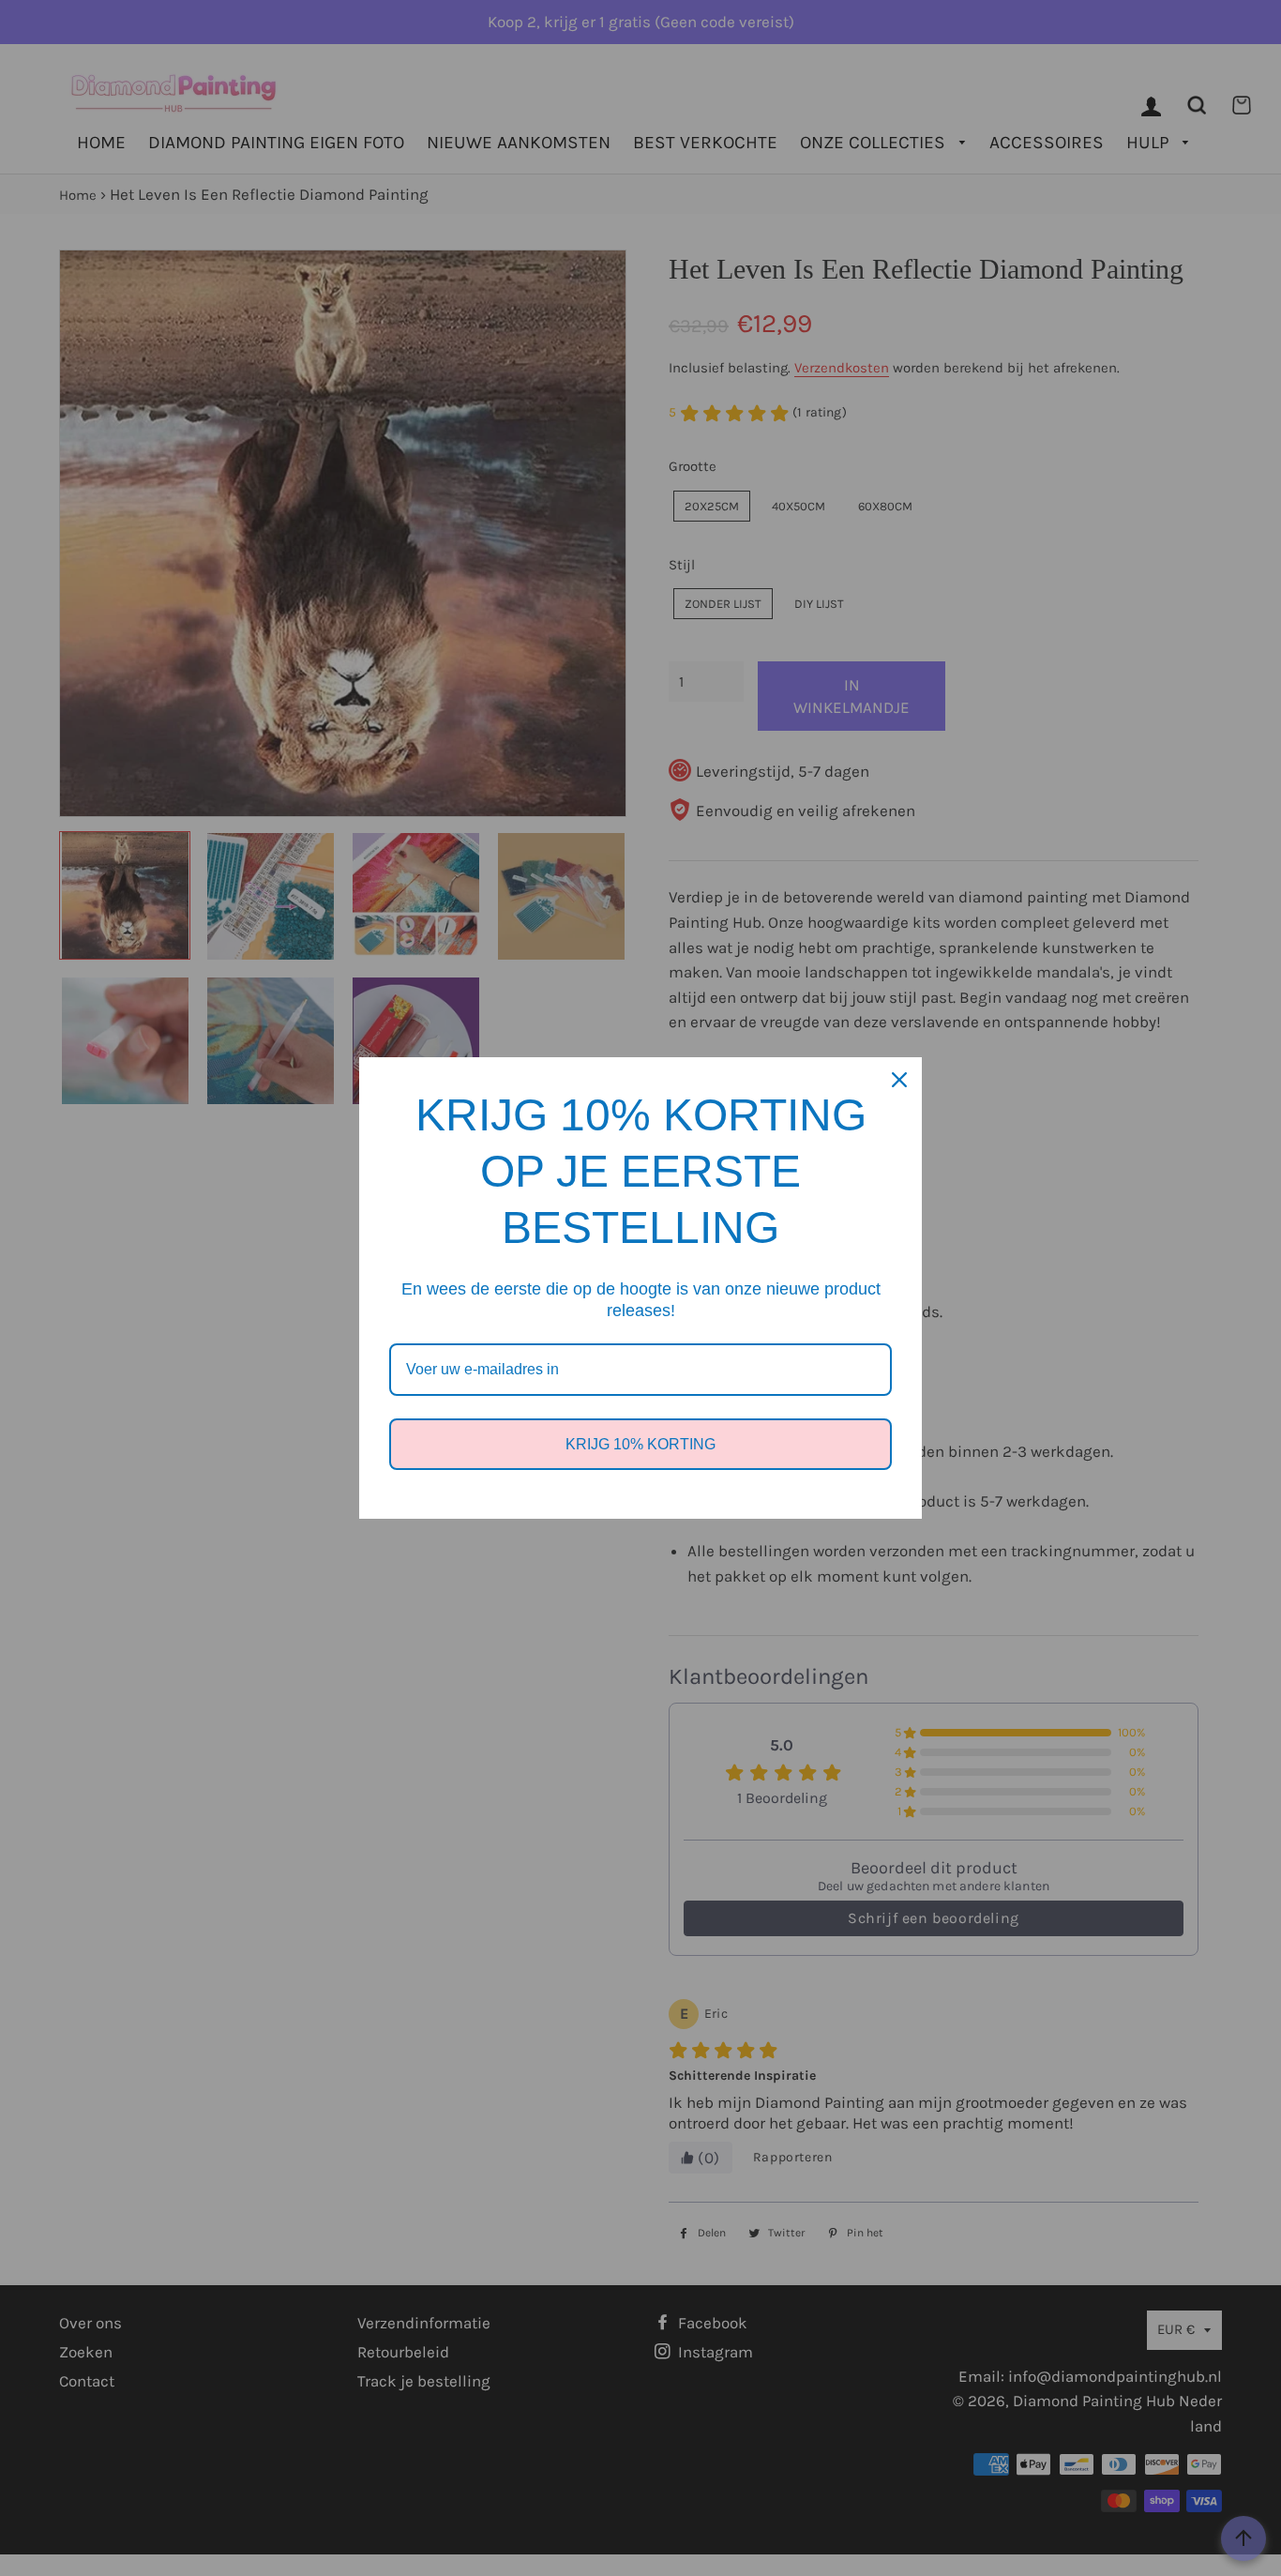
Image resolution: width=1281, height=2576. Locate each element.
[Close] (899, 1080)
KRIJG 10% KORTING (640, 1444)
